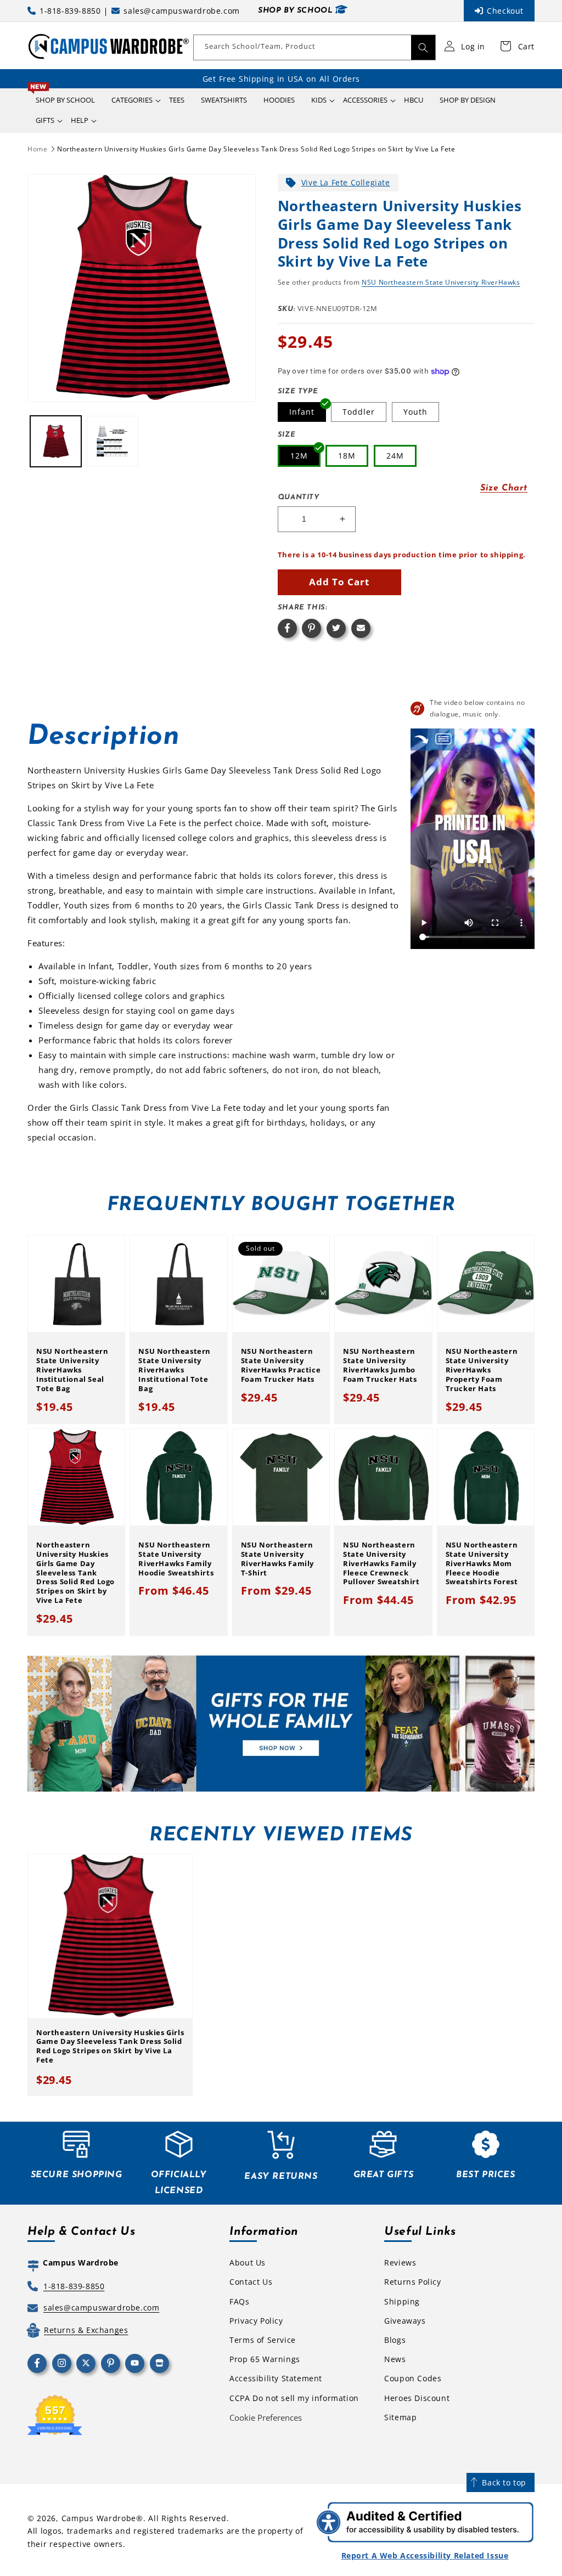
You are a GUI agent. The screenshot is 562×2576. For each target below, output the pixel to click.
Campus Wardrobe (99, 2518)
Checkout (505, 11)
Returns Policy (412, 2282)
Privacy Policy (256, 2321)
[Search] (423, 47)
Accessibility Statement (276, 2378)
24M (395, 456)
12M (299, 456)
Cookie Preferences (266, 2417)
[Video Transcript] (443, 739)
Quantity (299, 497)
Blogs (395, 2340)
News (395, 2359)
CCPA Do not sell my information (294, 2398)
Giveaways (405, 2321)
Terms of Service (263, 2340)
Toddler (359, 412)
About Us (248, 2263)
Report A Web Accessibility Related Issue (425, 2555)
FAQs (239, 2301)
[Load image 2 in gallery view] (112, 441)
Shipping (402, 2301)
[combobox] (314, 47)
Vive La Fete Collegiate (346, 182)
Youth (415, 412)
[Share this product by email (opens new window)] (361, 628)
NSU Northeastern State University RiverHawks (441, 282)
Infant (302, 412)
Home (37, 149)
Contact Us (251, 2282)
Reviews (400, 2263)
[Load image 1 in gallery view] (56, 441)
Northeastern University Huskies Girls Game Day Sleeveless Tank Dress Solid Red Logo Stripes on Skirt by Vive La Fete (256, 149)
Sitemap (400, 2417)
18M (347, 456)
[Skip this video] (421, 739)
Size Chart (504, 488)
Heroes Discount (417, 2398)
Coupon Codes (413, 2378)
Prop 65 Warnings (265, 2359)
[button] (132, 100)
